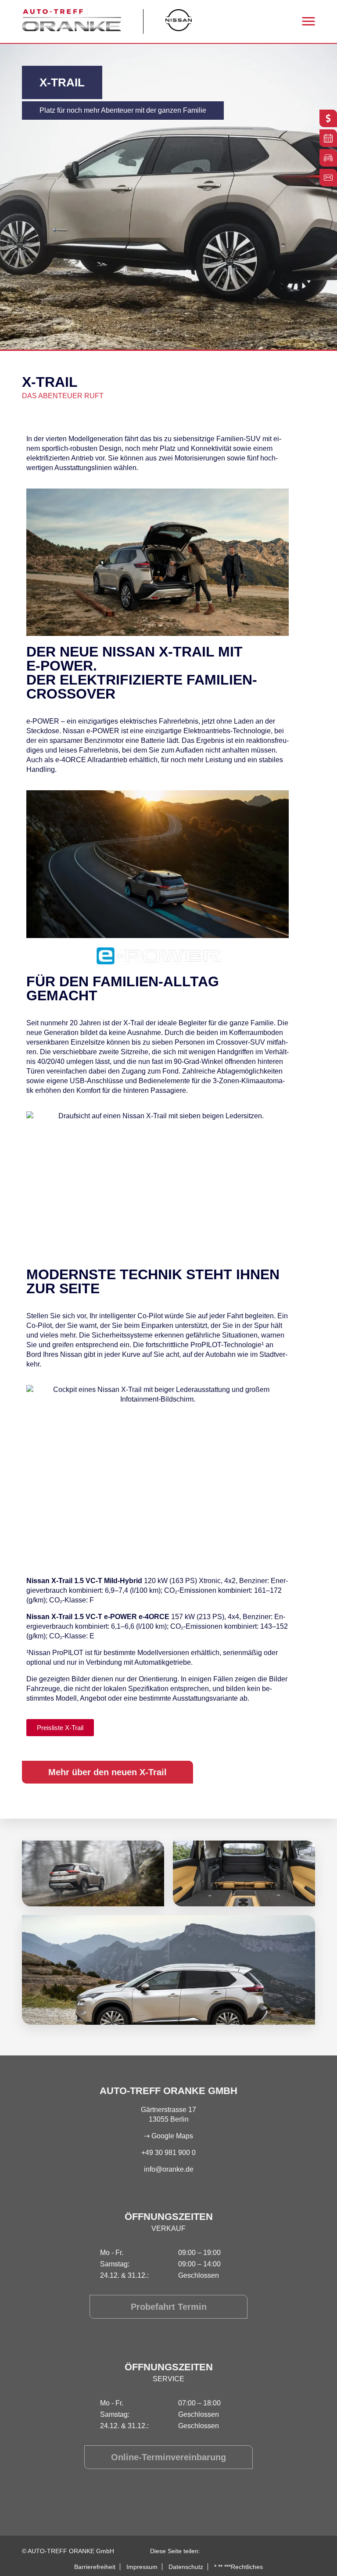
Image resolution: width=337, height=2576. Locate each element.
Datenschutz (186, 2567)
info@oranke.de (169, 2169)
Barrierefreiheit (95, 2567)
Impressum (142, 2567)
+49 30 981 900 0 (168, 2153)
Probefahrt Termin (169, 2307)
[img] (93, 1873)
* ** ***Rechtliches (238, 2567)
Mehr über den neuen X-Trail (108, 1772)
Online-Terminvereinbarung (168, 2457)
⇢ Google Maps (168, 2136)
